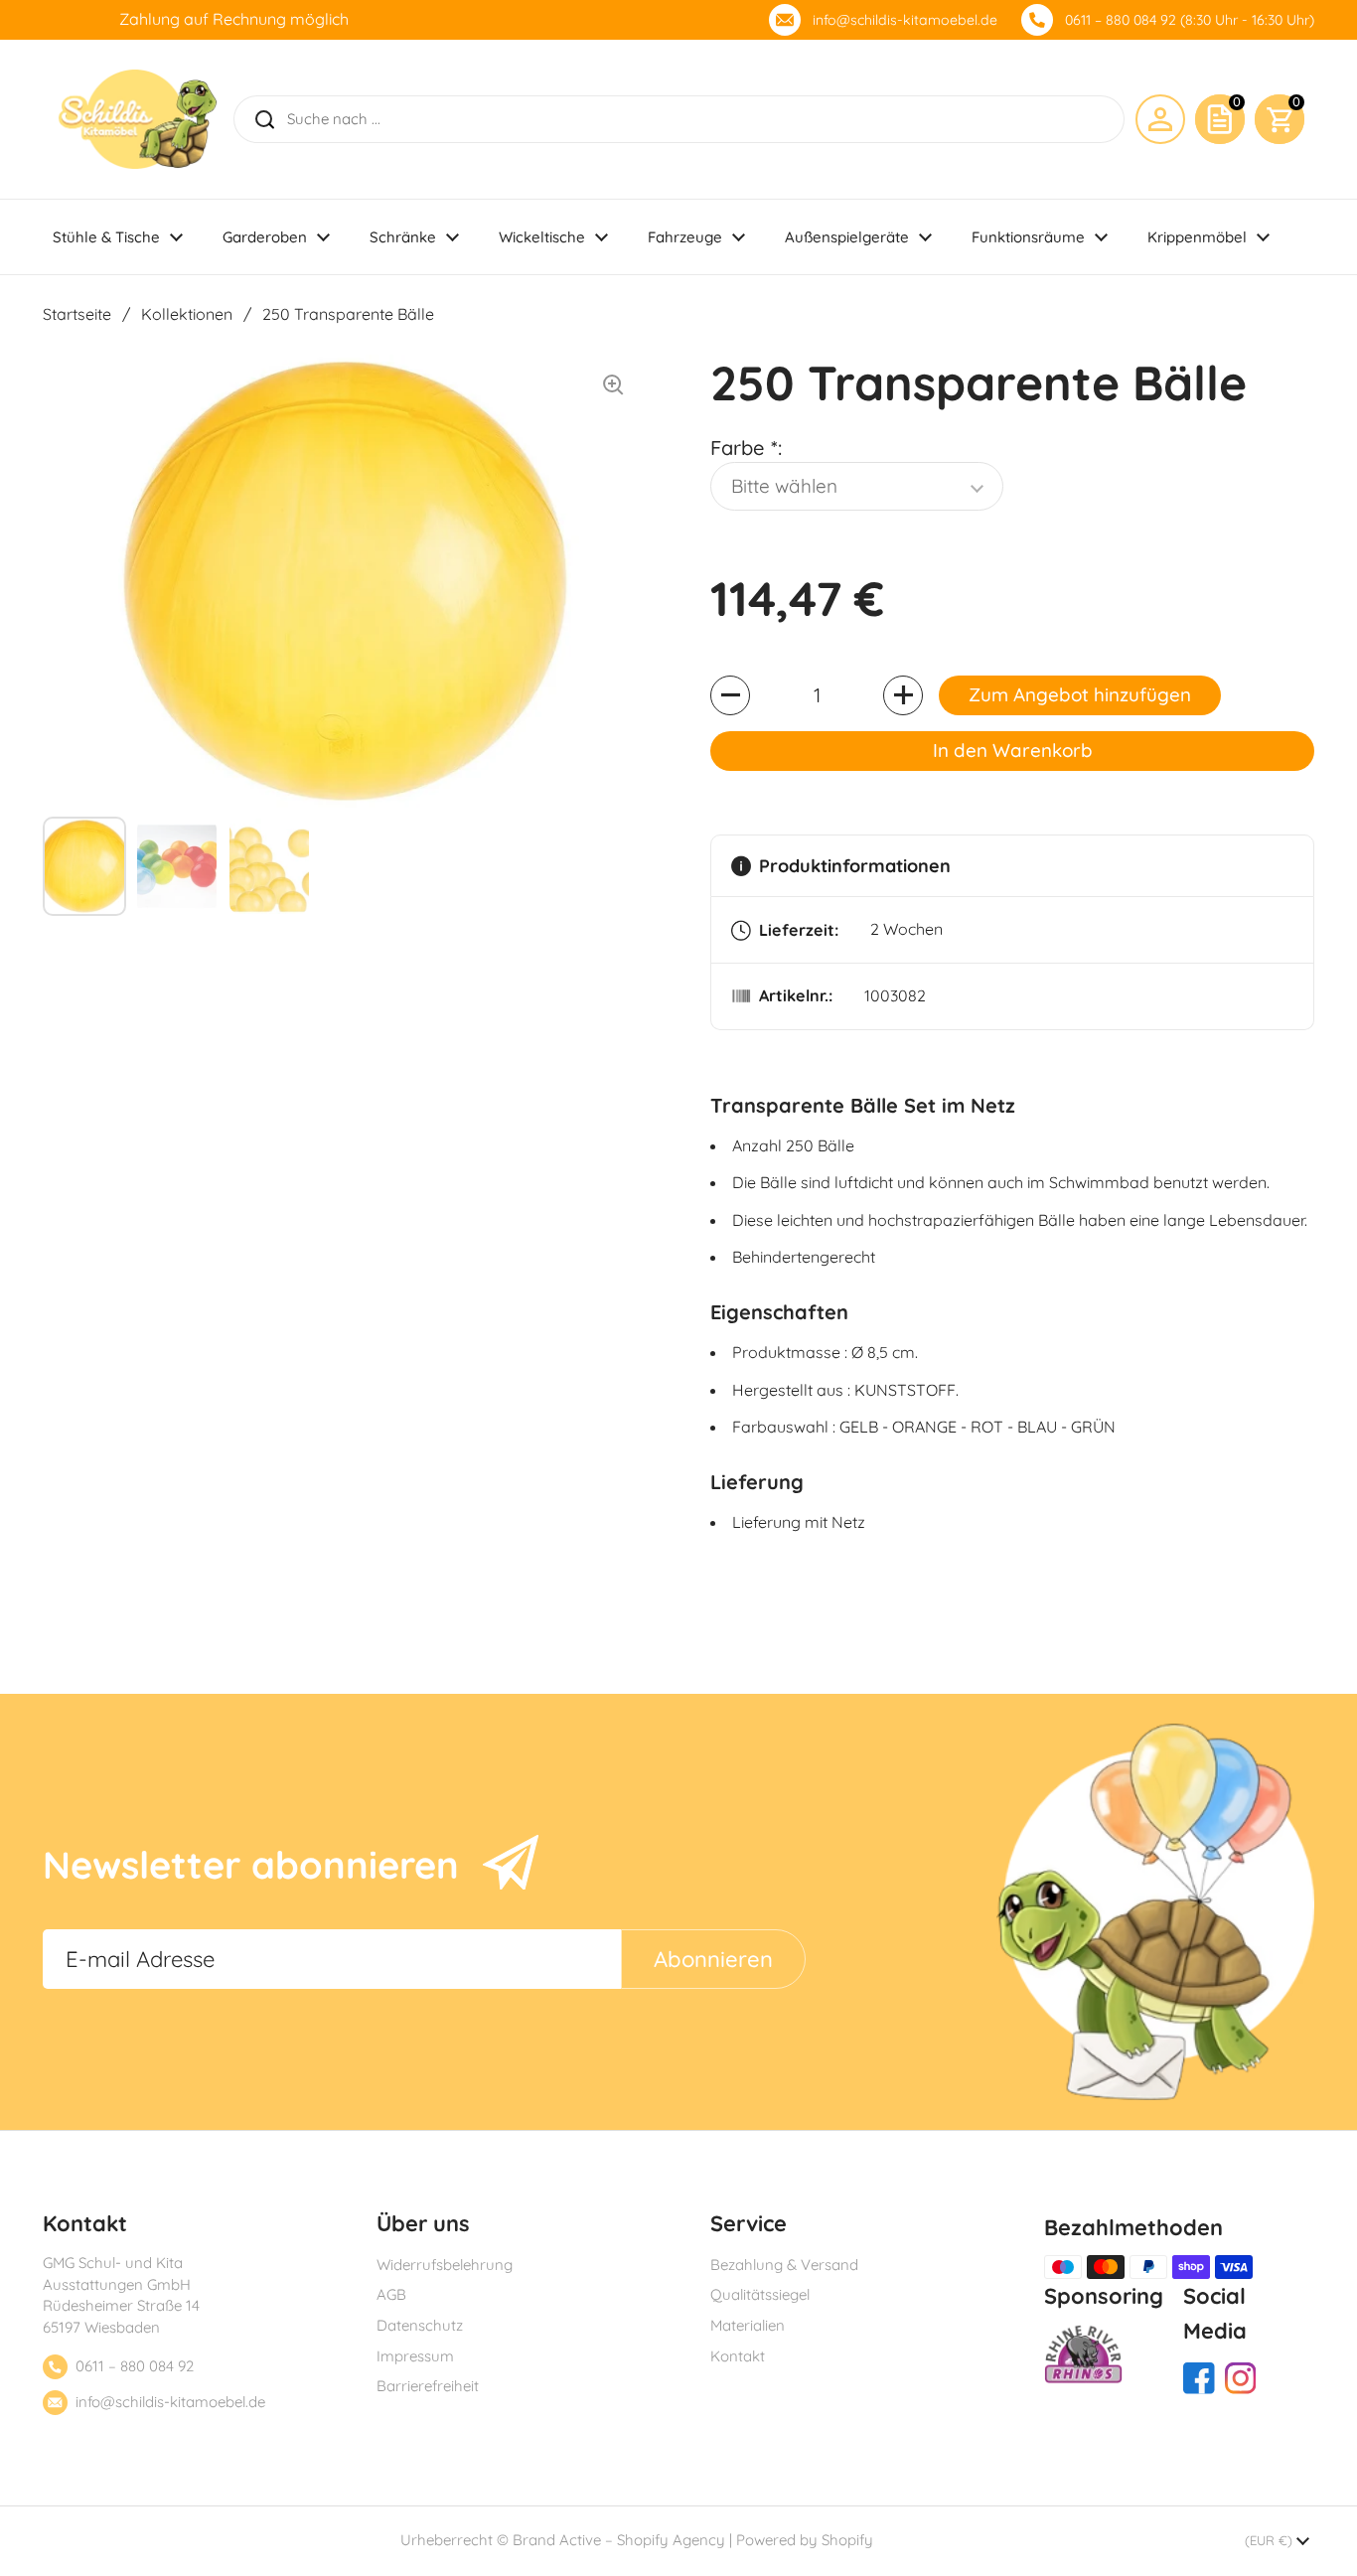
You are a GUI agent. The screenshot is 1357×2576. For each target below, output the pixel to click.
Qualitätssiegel (760, 2294)
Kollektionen (187, 314)
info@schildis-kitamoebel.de (905, 20)
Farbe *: (746, 448)
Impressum (415, 2356)
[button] (1280, 119)
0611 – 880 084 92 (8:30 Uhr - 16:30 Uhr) (1190, 20)
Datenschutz (420, 2325)
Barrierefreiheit (428, 2386)
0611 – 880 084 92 (135, 2366)
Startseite (77, 314)
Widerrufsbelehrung (445, 2265)
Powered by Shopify (805, 2540)
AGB (391, 2294)
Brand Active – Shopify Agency (619, 2540)
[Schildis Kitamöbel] (138, 119)
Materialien (748, 2325)
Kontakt (738, 2356)
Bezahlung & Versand (784, 2265)
